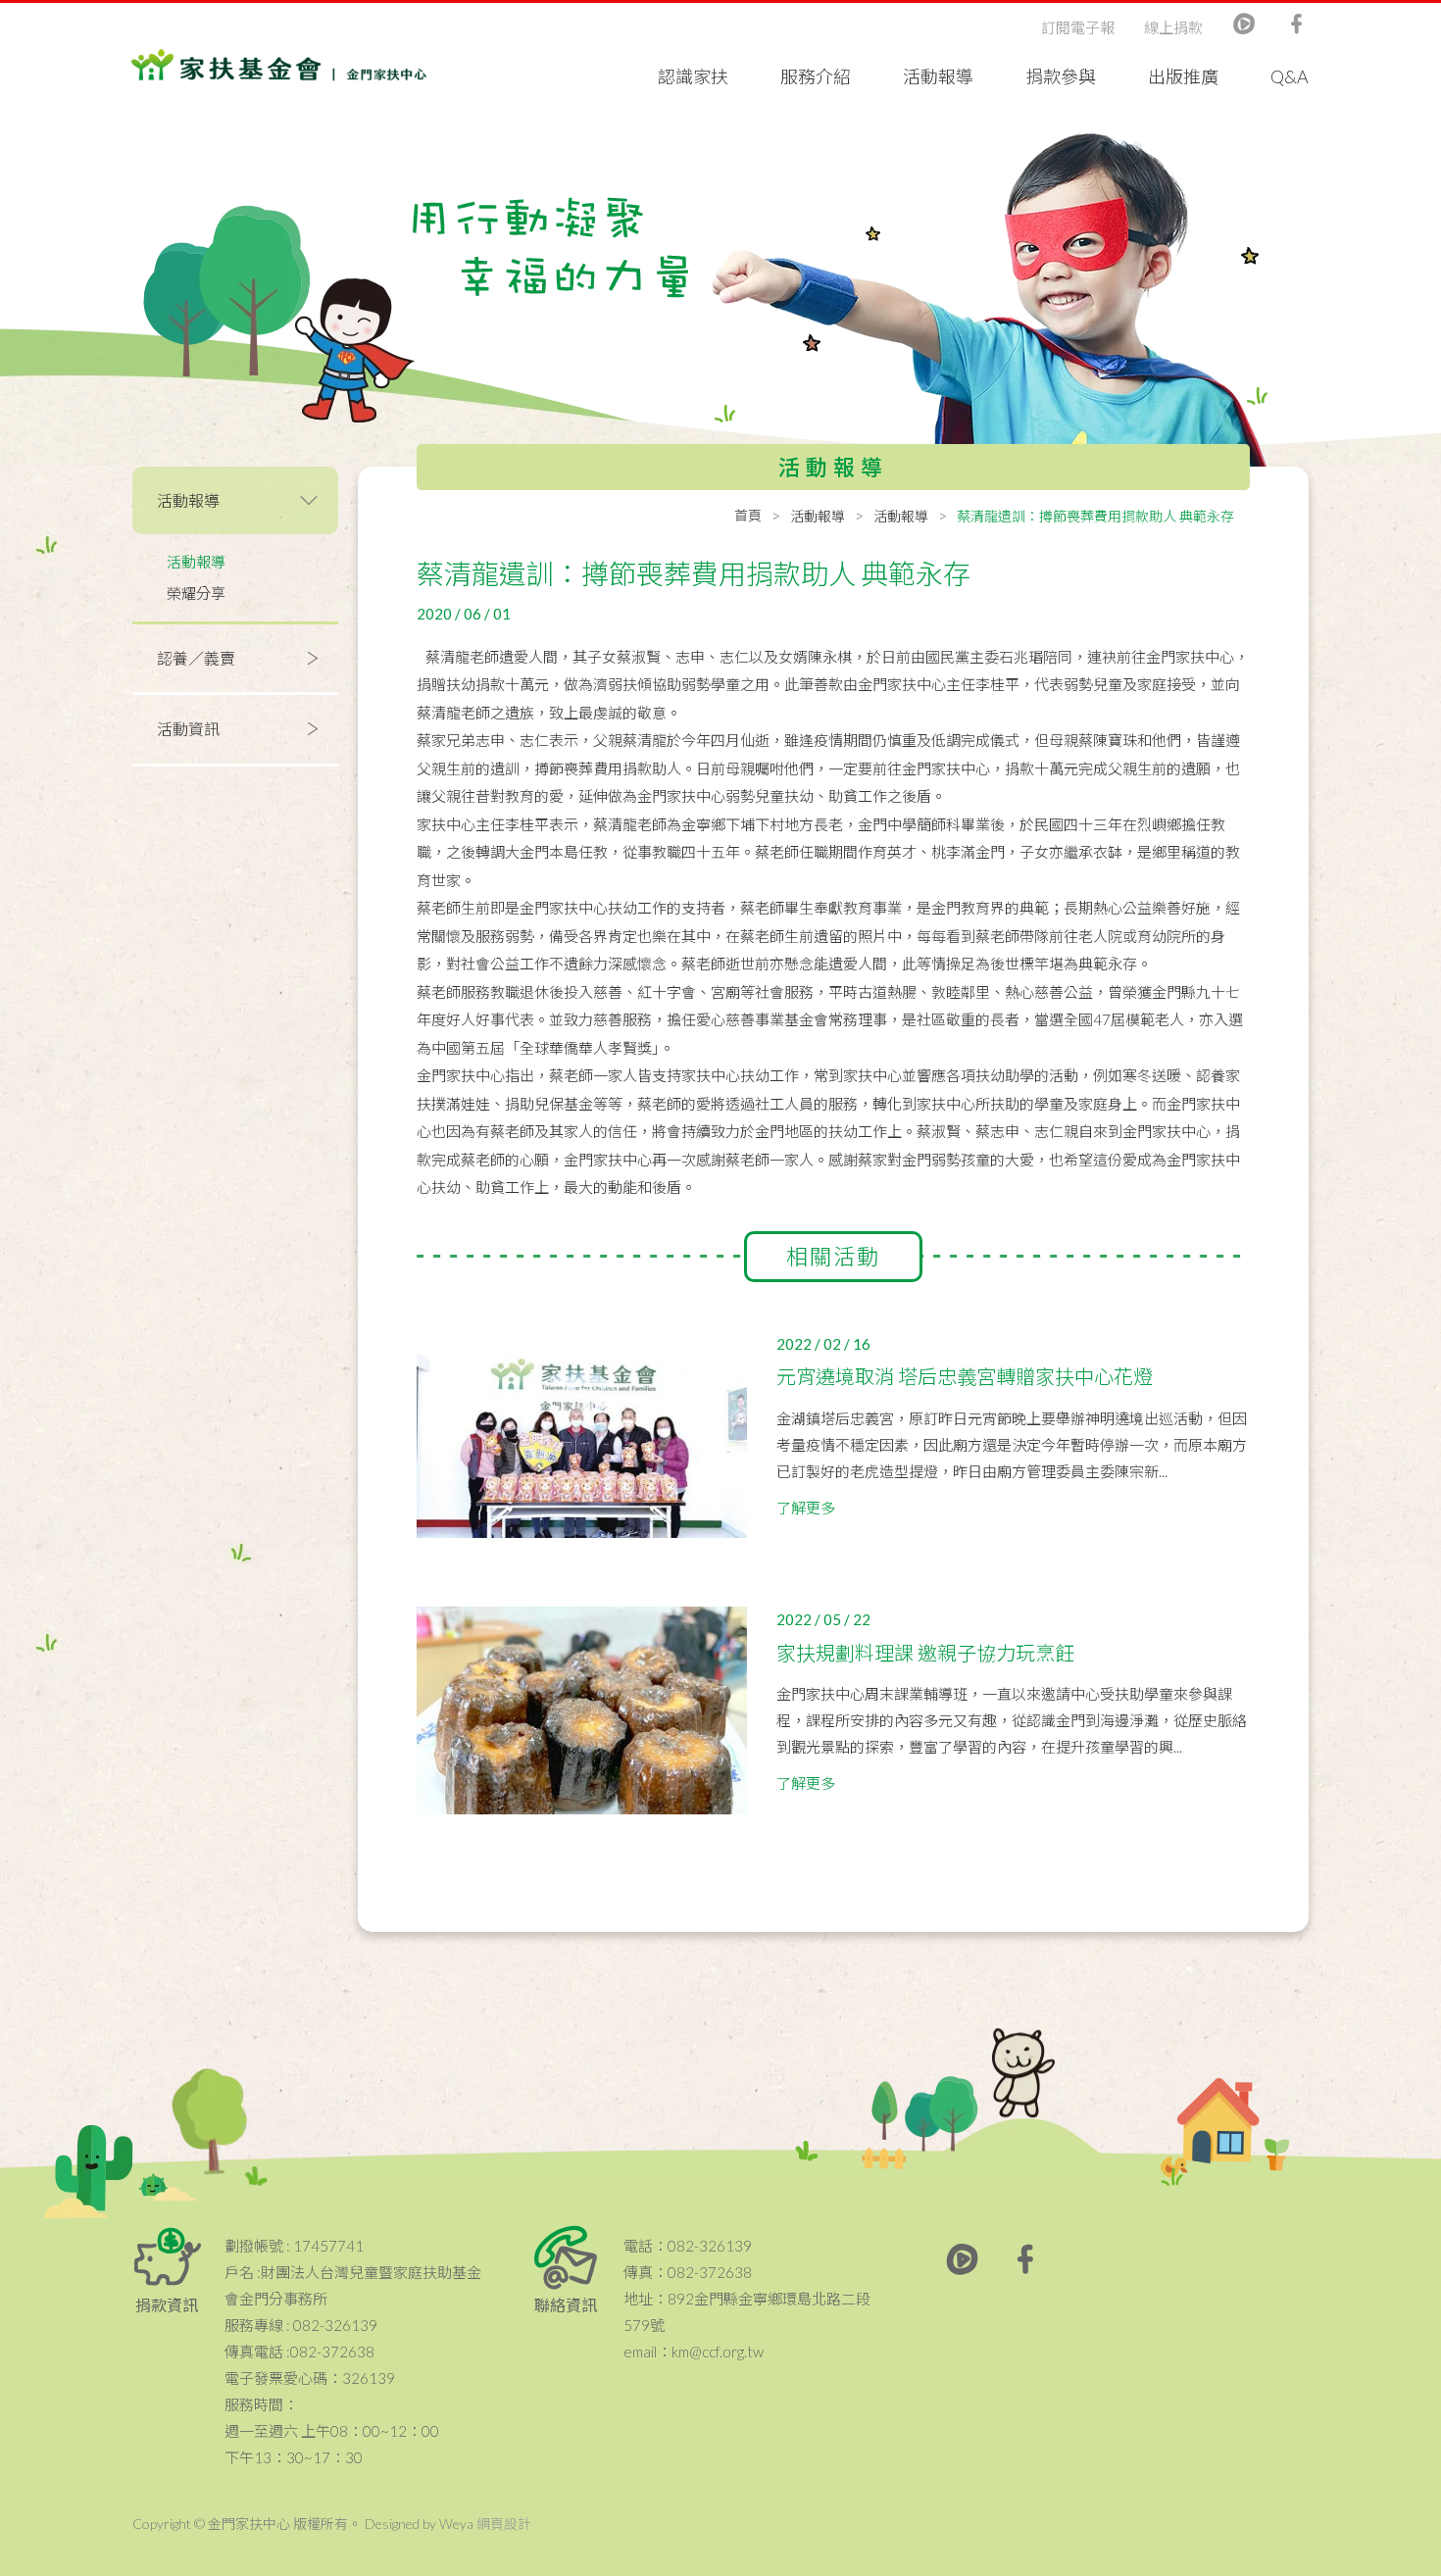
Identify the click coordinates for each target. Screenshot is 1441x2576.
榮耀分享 (196, 593)
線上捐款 (1173, 27)
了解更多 (806, 1508)
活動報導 (938, 76)
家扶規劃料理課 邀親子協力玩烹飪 (925, 1653)
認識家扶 (693, 76)
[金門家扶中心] (279, 68)
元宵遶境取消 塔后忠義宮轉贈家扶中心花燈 (965, 1376)
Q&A (1290, 76)
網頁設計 (504, 2524)
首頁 (748, 515)
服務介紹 (816, 76)
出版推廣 (1183, 76)
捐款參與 (1061, 76)
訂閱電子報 (1078, 27)
